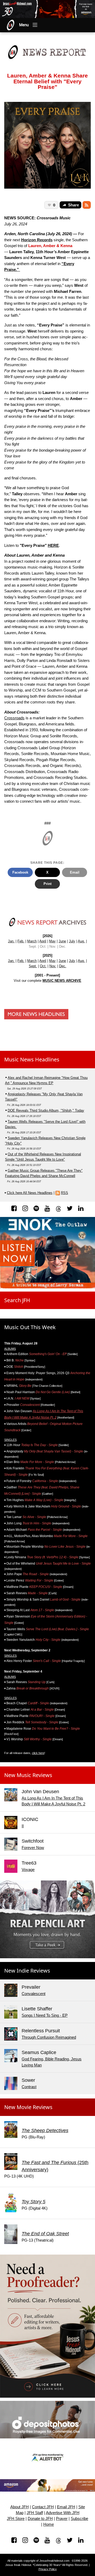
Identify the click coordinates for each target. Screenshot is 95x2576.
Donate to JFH (40, 2519)
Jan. (11, 941)
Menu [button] (24, 25)
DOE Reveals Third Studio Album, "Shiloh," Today (46, 1110)
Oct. (43, 966)
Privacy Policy (48, 2569)
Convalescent (34, 1994)
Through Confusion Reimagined (49, 2037)
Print (47, 884)
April (43, 941)
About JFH (20, 2507)
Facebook (20, 872)
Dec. (63, 966)
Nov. (53, 966)
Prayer (62, 2519)
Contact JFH (43, 2507)
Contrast (29, 2087)
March (32, 941)
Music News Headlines (32, 1059)
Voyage (28, 1869)
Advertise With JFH (63, 2513)
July (72, 941)
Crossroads (14, 718)
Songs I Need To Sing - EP (45, 2015)
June (62, 941)
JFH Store (16, 2519)
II (23, 1826)
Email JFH (66, 2507)
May (52, 941)
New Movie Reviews (28, 2107)
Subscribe (79, 2519)
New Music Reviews (28, 1775)
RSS (65, 1193)
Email (75, 872)
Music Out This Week (30, 1327)
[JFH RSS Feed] (87, 205)
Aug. (81, 941)
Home (49, 2524)
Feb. (21, 941)
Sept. (33, 966)
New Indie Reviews (27, 1971)
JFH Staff (35, 2513)
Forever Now (33, 1848)
